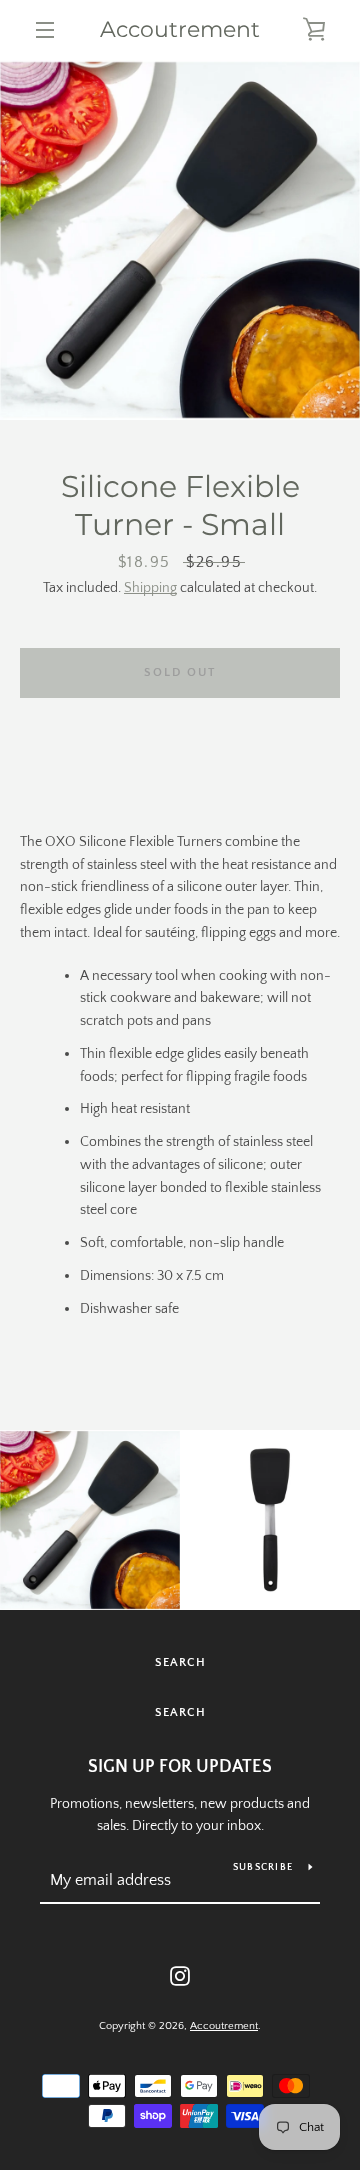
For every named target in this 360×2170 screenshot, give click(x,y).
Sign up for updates (180, 1767)
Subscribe (263, 1867)
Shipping (150, 588)
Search (180, 1662)
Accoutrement (180, 30)
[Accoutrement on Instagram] (180, 1975)
